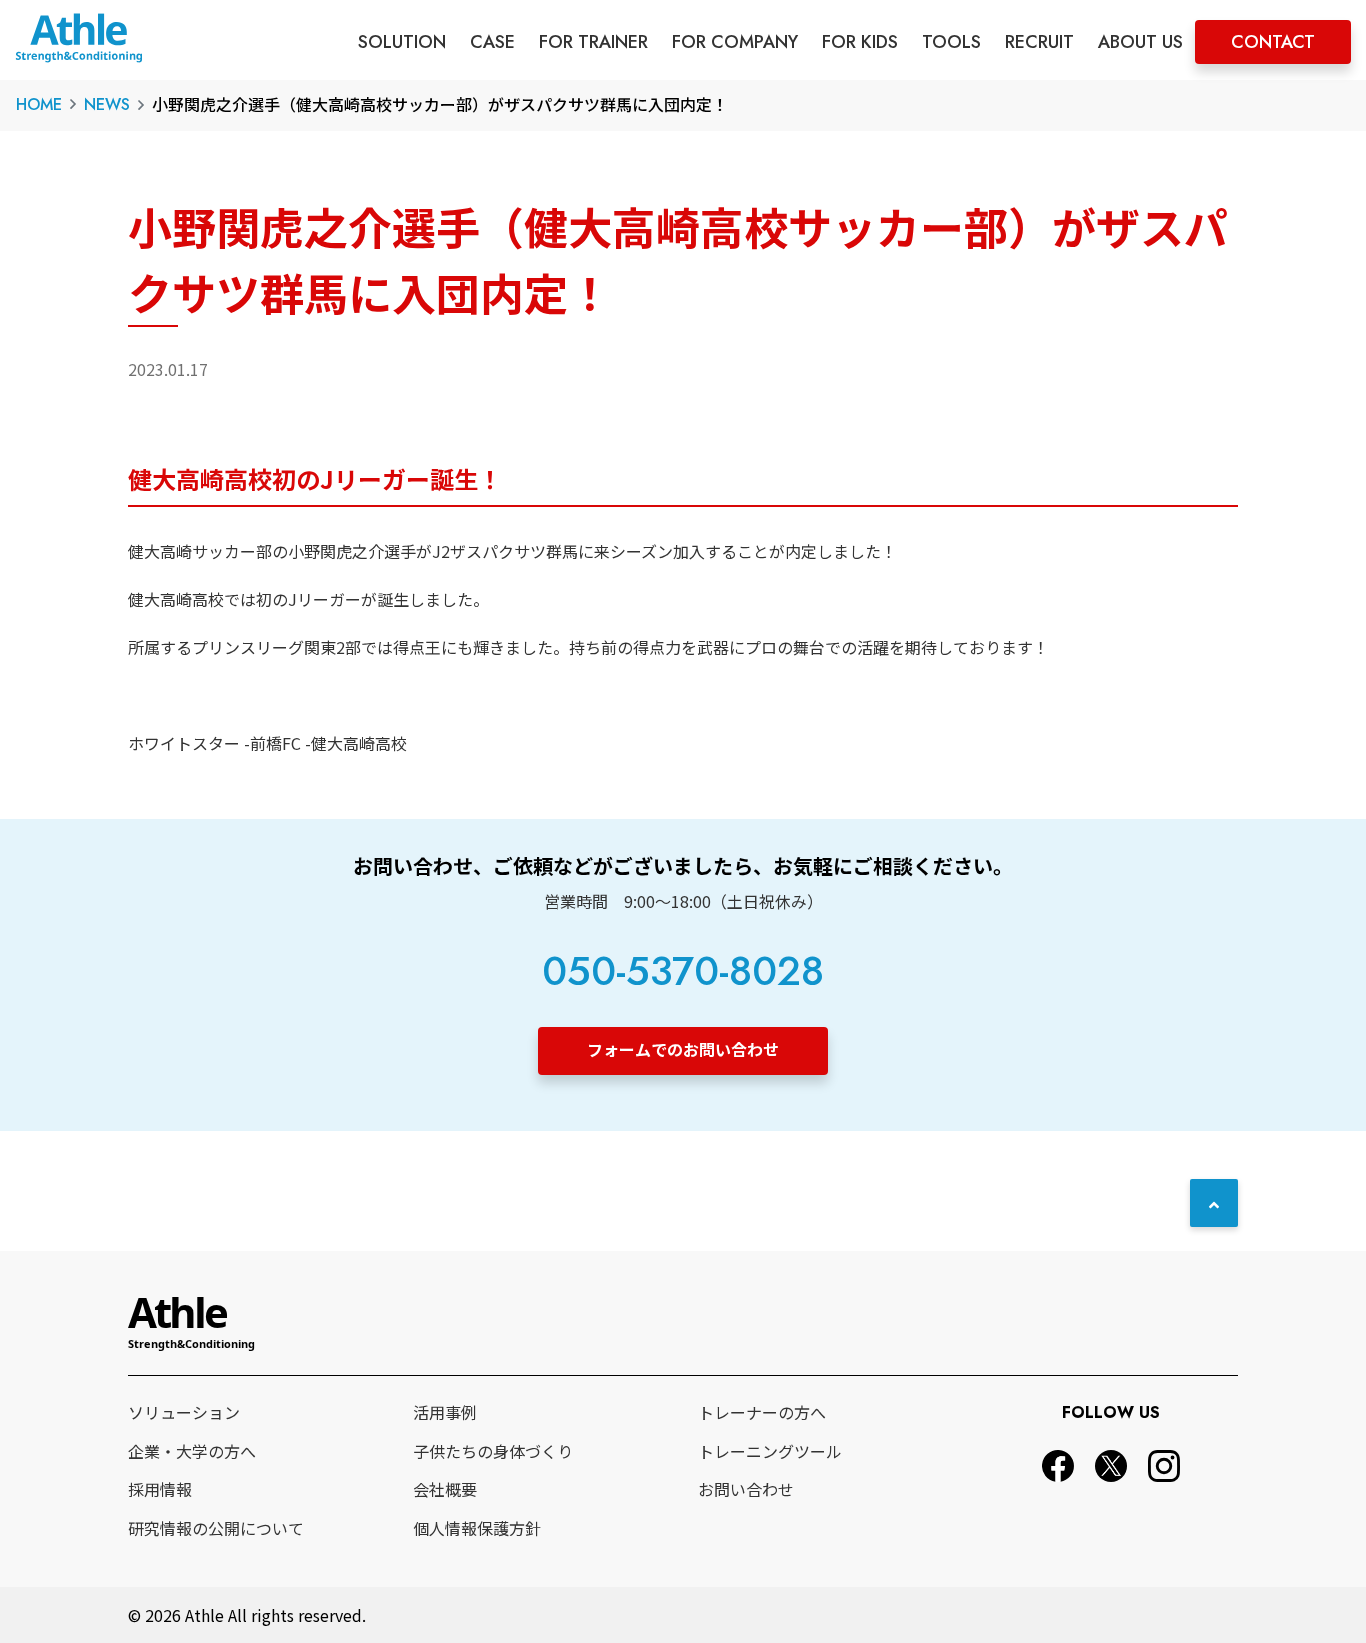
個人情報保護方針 (477, 1528)
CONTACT (1273, 42)
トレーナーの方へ (762, 1412)
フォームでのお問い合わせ (683, 1049)
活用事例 (445, 1412)
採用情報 (160, 1489)
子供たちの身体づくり (493, 1451)
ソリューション (184, 1412)
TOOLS (951, 42)
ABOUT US (1140, 42)
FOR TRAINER (593, 42)
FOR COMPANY (735, 42)
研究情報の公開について (216, 1528)
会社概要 (445, 1489)
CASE (492, 42)
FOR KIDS (860, 42)
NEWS (107, 104)
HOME (39, 104)
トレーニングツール (770, 1451)
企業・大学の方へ (192, 1451)
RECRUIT (1039, 42)
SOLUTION (402, 42)
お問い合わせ (746, 1489)
